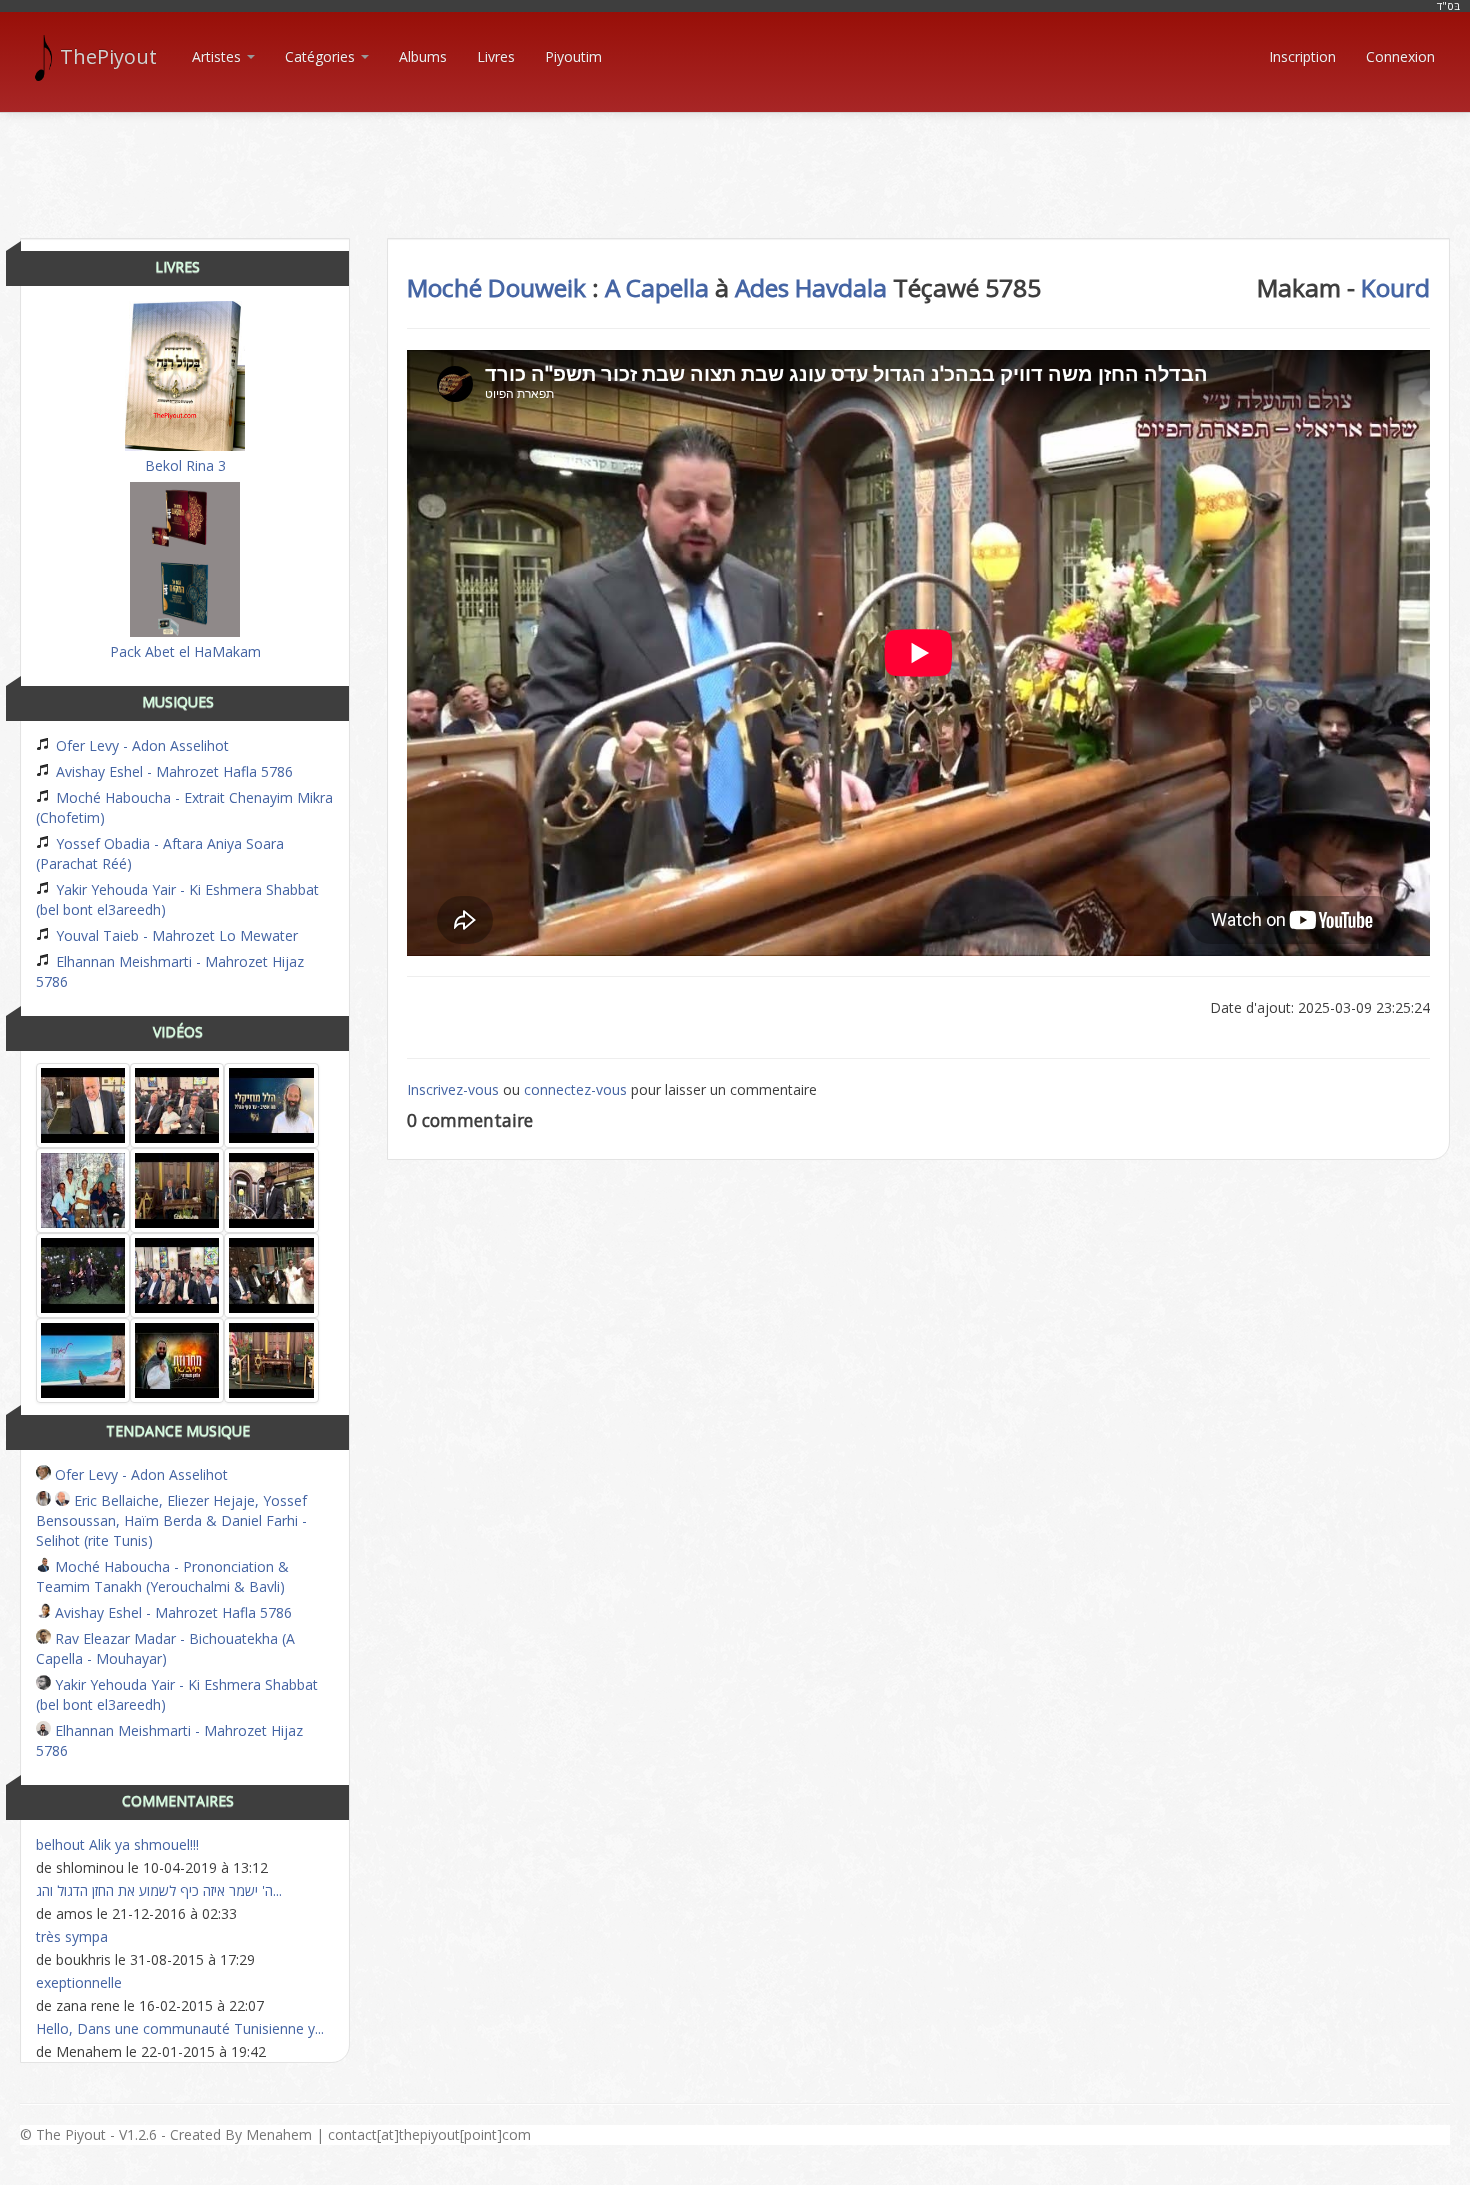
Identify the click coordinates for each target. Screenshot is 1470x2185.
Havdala (841, 287)
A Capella (657, 287)
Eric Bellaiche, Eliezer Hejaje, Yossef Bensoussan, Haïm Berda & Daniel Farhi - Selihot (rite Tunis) (171, 1520)
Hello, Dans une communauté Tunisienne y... (180, 2028)
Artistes (218, 56)
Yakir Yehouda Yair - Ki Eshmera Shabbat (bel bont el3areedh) (177, 899)
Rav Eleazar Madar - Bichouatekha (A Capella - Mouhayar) (165, 1648)
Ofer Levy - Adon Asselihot (140, 745)
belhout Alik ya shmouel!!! (117, 1844)
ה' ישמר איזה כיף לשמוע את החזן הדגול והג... (159, 1890)
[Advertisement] (735, 158)
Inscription (1302, 56)
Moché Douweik (496, 287)
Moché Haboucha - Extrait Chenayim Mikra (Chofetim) (184, 807)
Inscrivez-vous (453, 1089)
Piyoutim (573, 56)
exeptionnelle (79, 1982)
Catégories (322, 56)
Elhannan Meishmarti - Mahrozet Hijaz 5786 (170, 971)
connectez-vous (575, 1089)
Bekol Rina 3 (185, 465)
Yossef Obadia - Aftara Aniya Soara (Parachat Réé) (160, 853)
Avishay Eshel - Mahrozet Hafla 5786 (172, 771)
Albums (423, 56)
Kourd (1395, 287)
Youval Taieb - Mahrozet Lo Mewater (175, 935)
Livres (496, 56)
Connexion (1400, 56)
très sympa (72, 1936)
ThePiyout (108, 56)
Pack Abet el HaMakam (185, 651)
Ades (762, 287)
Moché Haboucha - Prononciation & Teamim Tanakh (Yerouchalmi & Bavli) (162, 1576)
